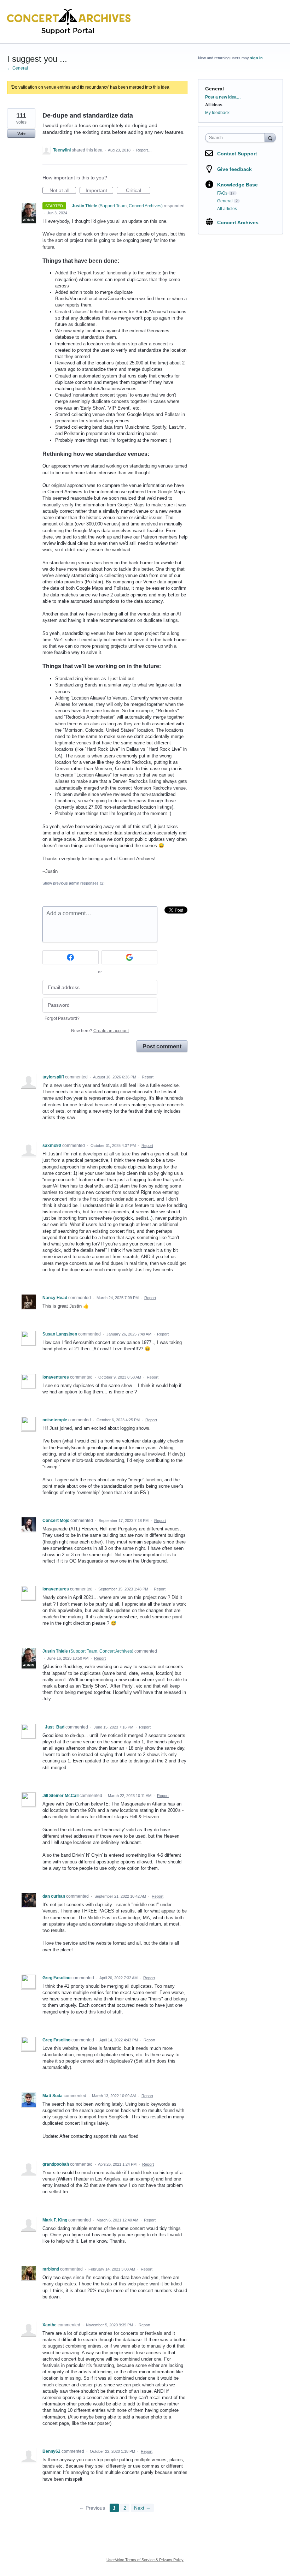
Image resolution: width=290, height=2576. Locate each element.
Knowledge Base (237, 185)
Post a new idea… (223, 97)
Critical (138, 191)
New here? (100, 1031)
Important (99, 191)
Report (148, 1077)
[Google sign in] (130, 957)
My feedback (217, 113)
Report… (144, 150)
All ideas (214, 105)
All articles (227, 209)
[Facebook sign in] (71, 957)
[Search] (270, 138)
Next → (142, 2508)
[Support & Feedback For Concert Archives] (69, 22)
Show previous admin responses (74, 883)
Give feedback (234, 169)
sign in (256, 58)
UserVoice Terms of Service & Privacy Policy (145, 2560)
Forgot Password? (62, 1018)
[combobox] (237, 138)
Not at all (63, 191)
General (214, 89)
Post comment (162, 1046)
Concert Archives (238, 222)
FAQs (222, 193)
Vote (21, 133)
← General (18, 68)
